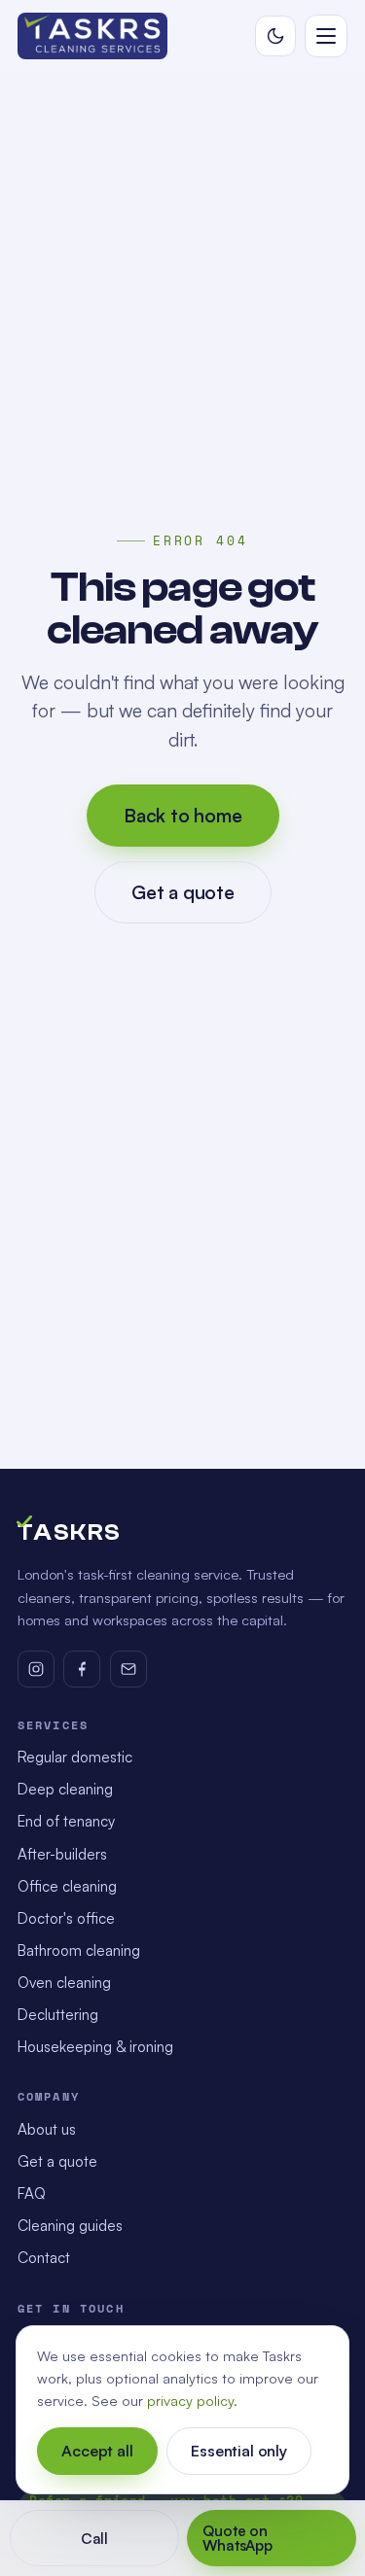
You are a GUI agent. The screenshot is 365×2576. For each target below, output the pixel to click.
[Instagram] (36, 1669)
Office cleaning (67, 1886)
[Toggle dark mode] (275, 36)
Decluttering (58, 2015)
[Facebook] (82, 1669)
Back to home (183, 815)
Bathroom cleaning (79, 1950)
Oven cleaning (64, 1983)
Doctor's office (66, 1918)
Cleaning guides (70, 2226)
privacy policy (190, 2400)
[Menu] (326, 36)
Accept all (97, 2451)
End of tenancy (66, 1821)
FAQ (32, 2193)
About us (47, 2129)
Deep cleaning (65, 1789)
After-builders (62, 1854)
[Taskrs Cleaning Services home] (93, 36)
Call (93, 2539)
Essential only (239, 2451)
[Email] (128, 1669)
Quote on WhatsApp (237, 2538)
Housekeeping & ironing (95, 2047)
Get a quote (183, 892)
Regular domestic (75, 1757)
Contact (44, 2258)
